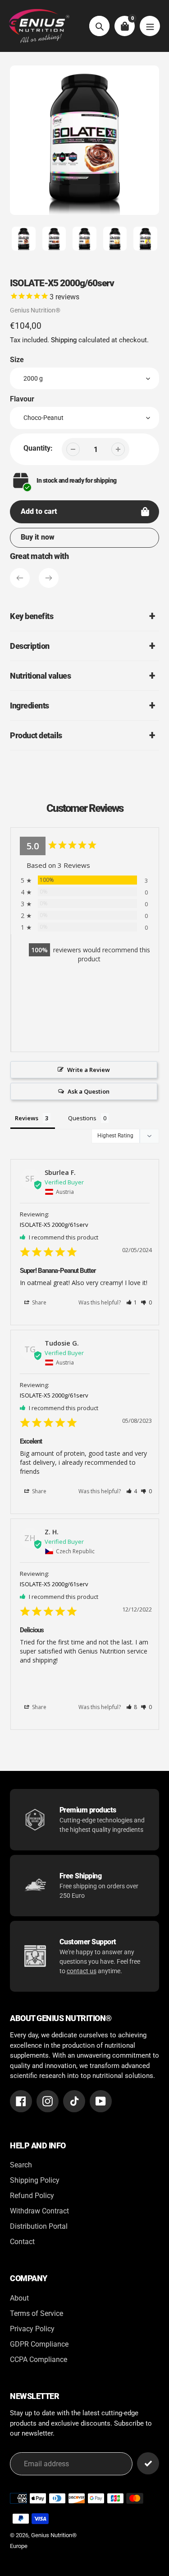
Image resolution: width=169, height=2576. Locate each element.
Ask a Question (89, 1091)
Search (21, 2165)
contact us (82, 1971)
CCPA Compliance (39, 2359)
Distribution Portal (39, 2226)
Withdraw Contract (39, 2211)
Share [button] (39, 1302)
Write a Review (89, 1070)
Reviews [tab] (27, 1118)
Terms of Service (37, 2313)
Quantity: (38, 448)
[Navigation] (150, 26)
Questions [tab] (82, 1118)
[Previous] (20, 578)
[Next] (49, 578)
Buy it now (38, 537)
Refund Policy (32, 2196)
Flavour (22, 399)
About (19, 2298)
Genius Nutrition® (35, 310)
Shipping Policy (35, 2180)
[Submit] (148, 2463)
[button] (132, 1302)
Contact (22, 2242)
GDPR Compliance (39, 2344)
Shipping (64, 340)
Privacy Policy (32, 2329)
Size (17, 360)
